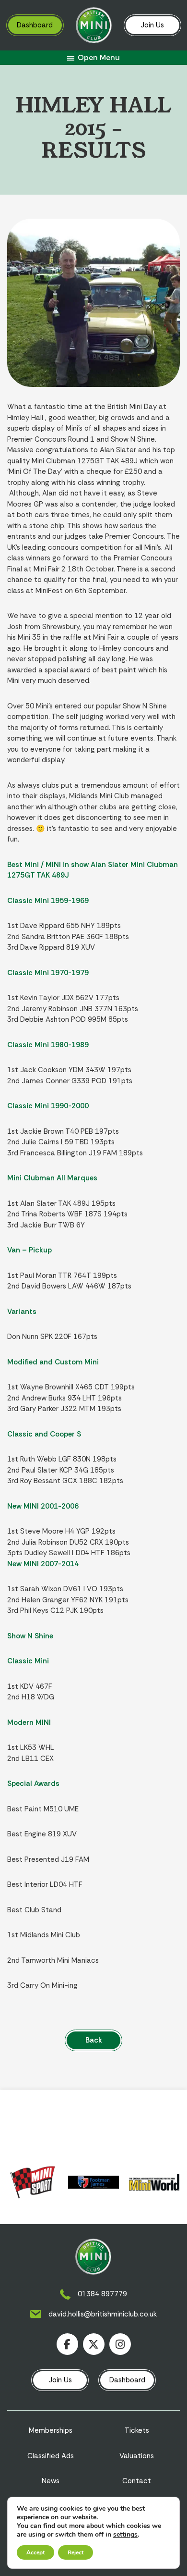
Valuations (137, 2456)
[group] (33, 2182)
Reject (76, 2552)
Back (94, 2040)
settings (125, 2535)
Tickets (137, 2430)
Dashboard (35, 25)
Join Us (152, 25)
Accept (35, 2552)
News (51, 2481)
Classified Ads (51, 2456)
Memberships (51, 2430)
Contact (137, 2481)
